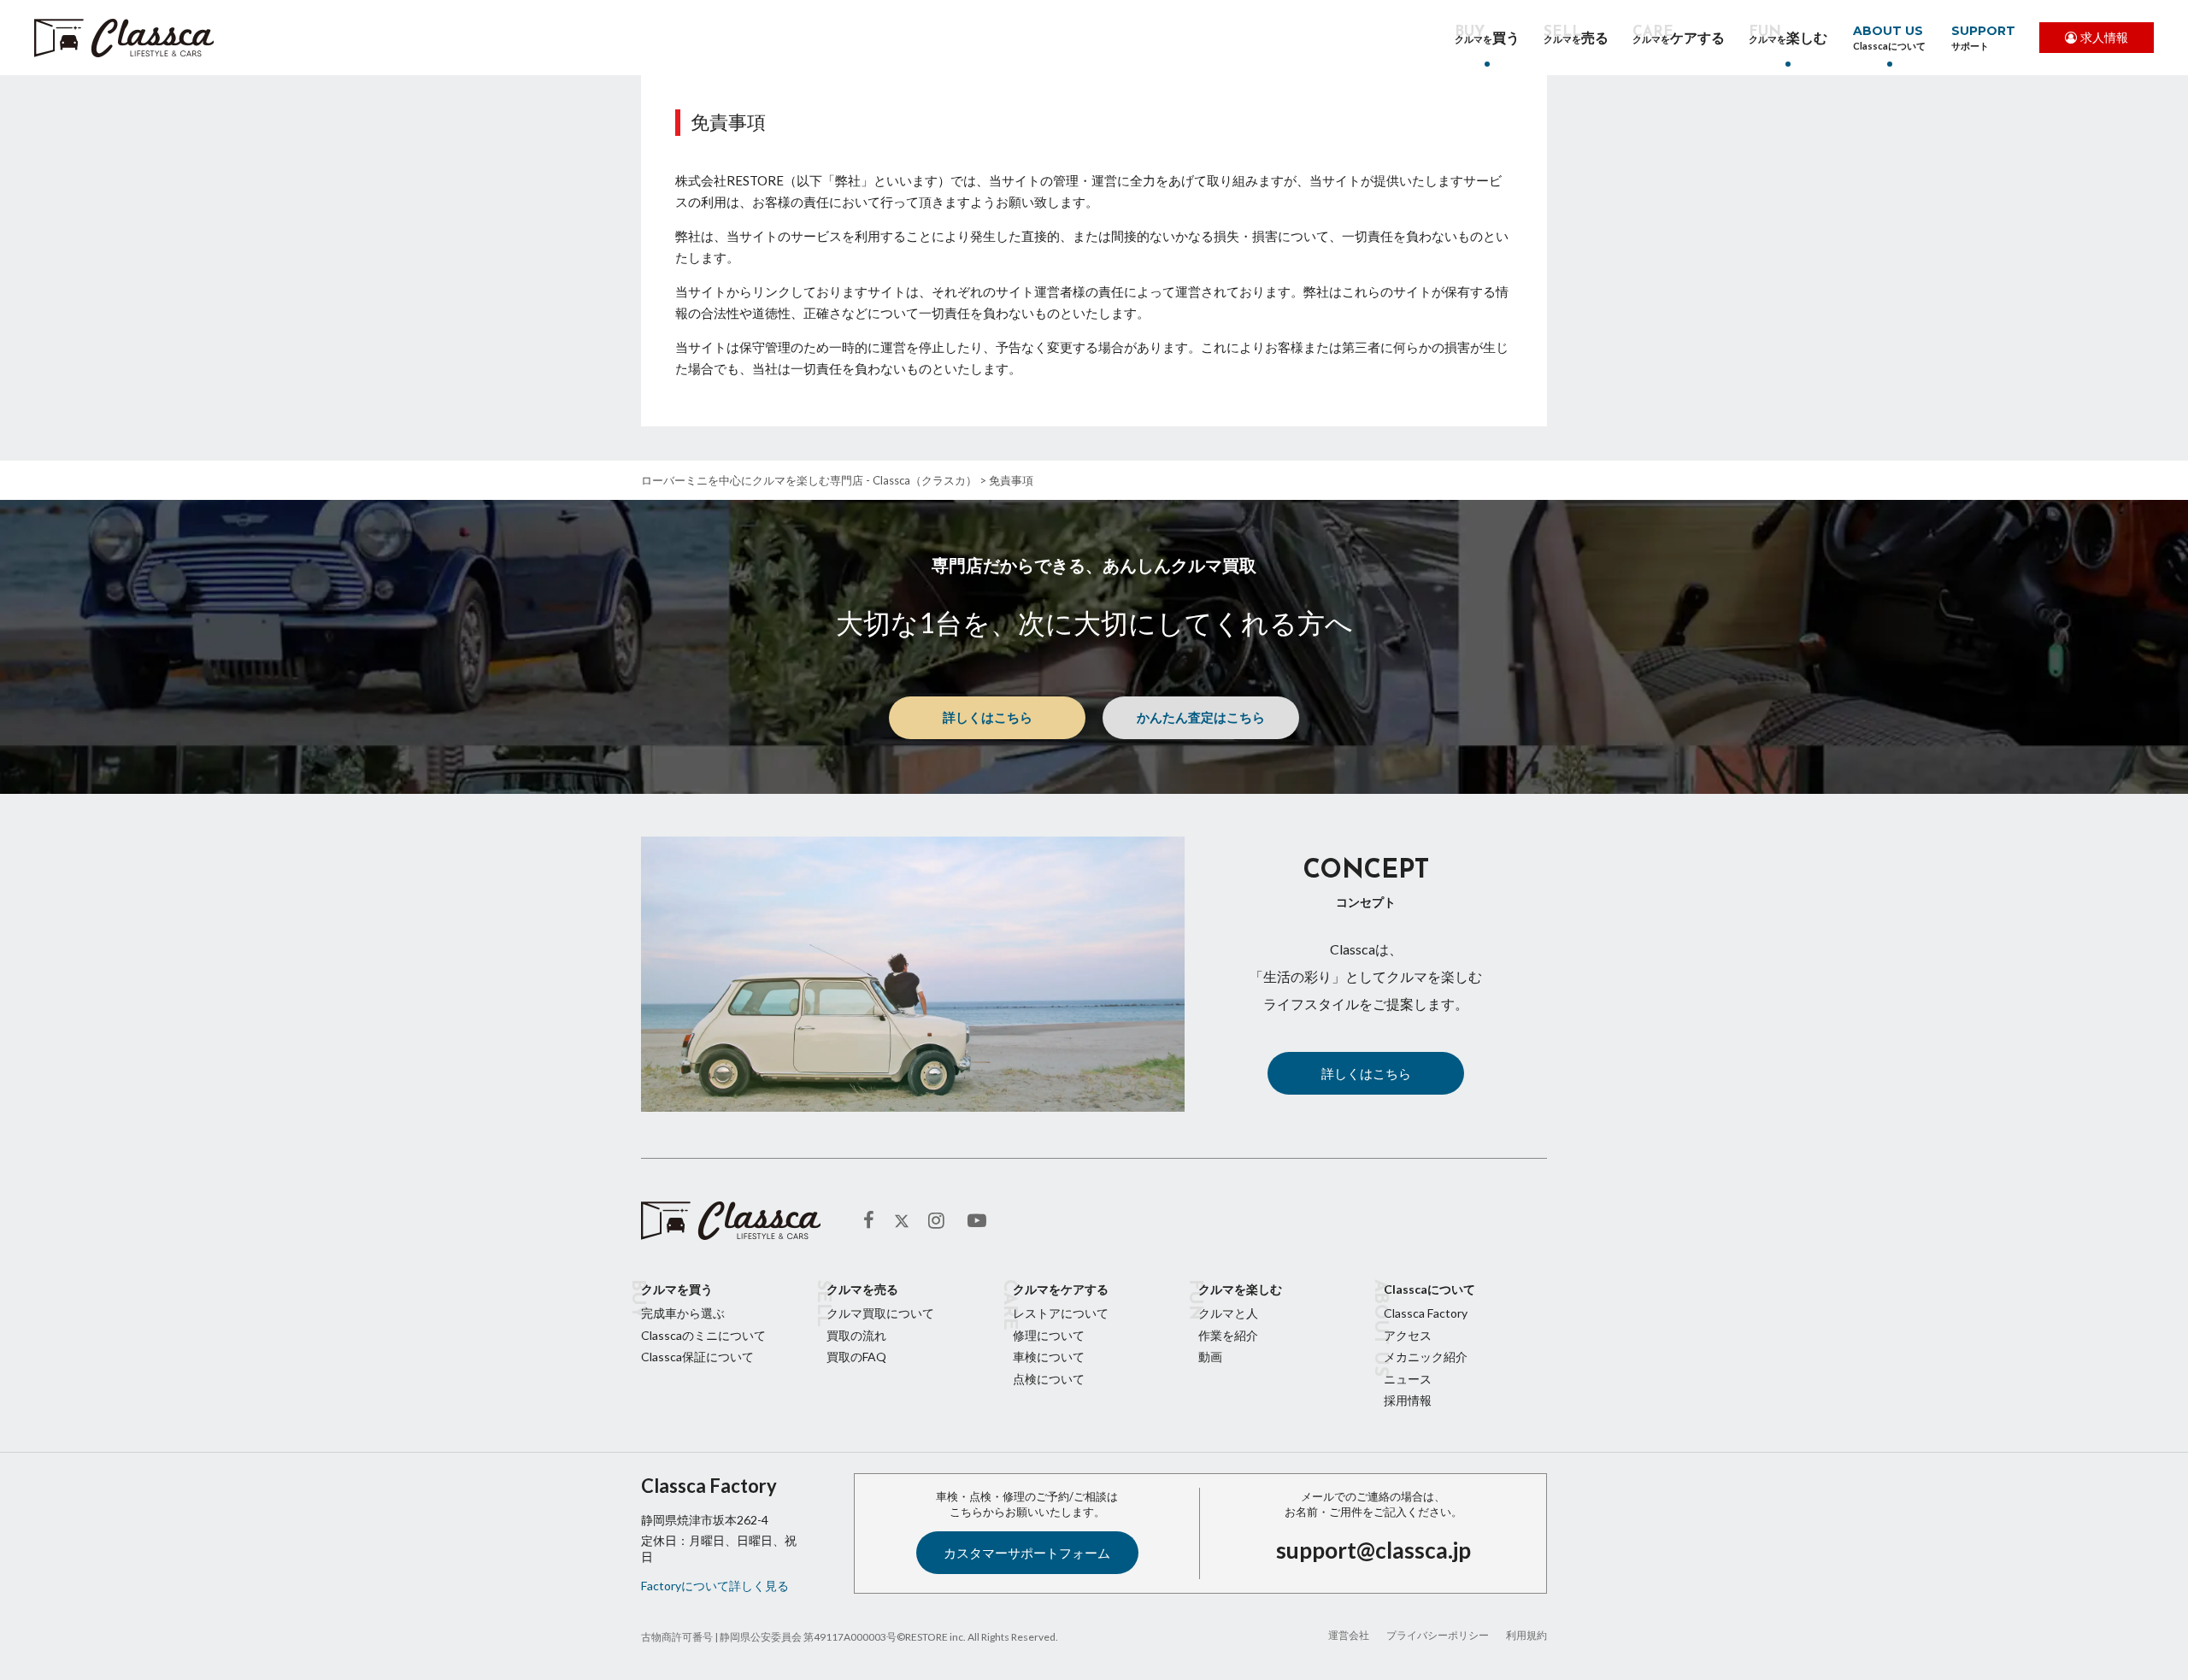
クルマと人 (1228, 1313)
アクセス (1408, 1335)
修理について (1049, 1335)
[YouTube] (979, 1221)
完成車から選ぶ (683, 1313)
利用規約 (1526, 1635)
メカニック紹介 (1426, 1357)
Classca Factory (1426, 1313)
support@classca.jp (1373, 1550)
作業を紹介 (1228, 1335)
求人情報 (2104, 37)
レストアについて (1061, 1313)
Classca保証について (697, 1357)
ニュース (1408, 1379)
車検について (1049, 1357)
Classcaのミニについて (703, 1335)
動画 (1210, 1357)
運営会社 (1349, 1635)
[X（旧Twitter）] (902, 1221)
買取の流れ (856, 1335)
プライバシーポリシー (1438, 1635)
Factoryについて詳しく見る (715, 1586)
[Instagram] (939, 1221)
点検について (1049, 1379)
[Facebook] (874, 1221)
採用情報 (1408, 1400)
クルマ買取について (880, 1313)
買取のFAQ (856, 1357)
